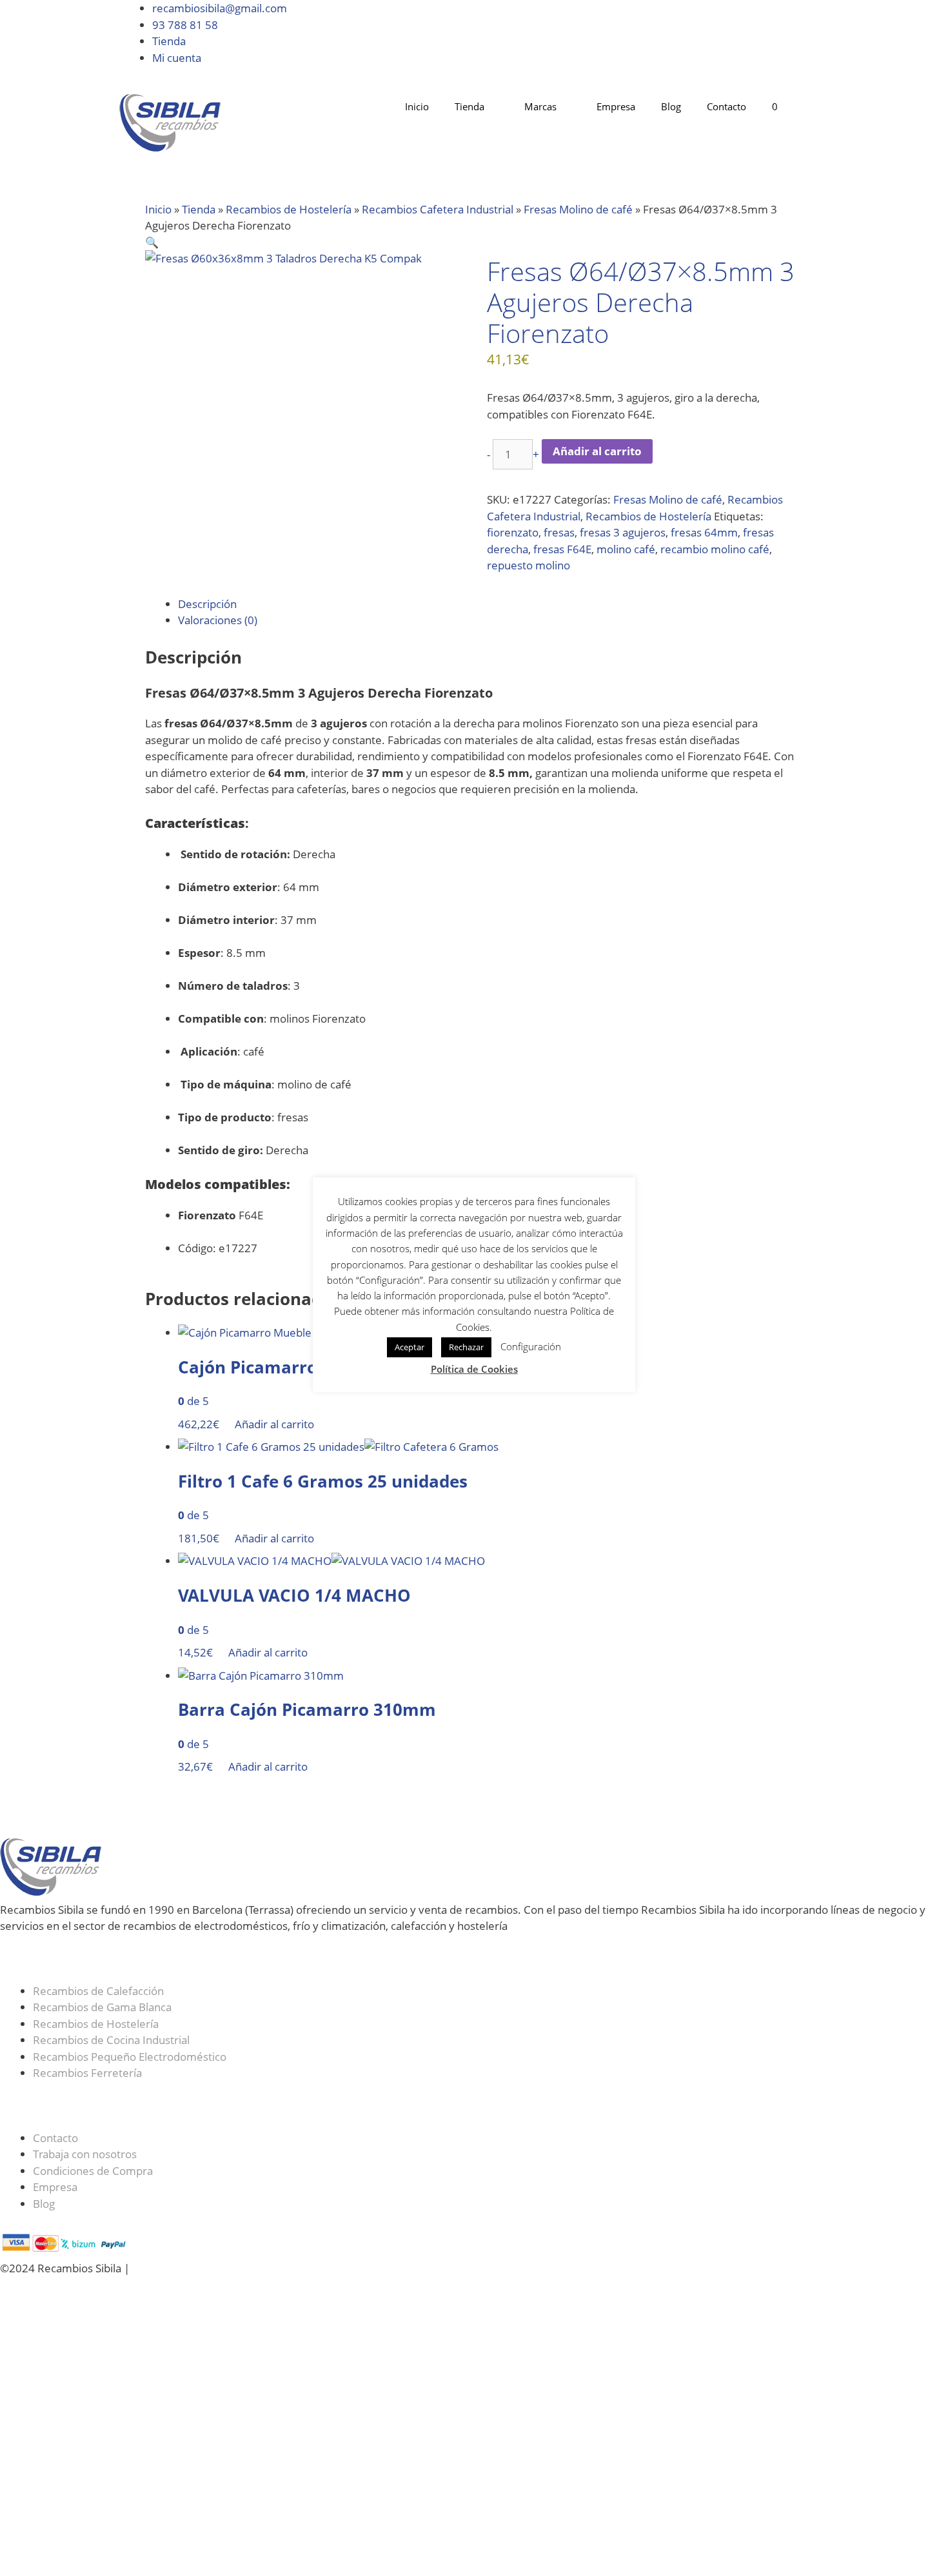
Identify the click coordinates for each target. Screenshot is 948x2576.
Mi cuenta (177, 58)
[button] (152, 242)
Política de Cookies (243, 2268)
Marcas (540, 106)
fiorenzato (513, 532)
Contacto (726, 106)
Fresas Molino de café (578, 209)
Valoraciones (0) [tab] (218, 620)
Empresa (616, 106)
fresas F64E (562, 549)
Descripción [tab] (207, 604)
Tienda (169, 41)
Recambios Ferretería (87, 2073)
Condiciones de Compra (93, 2171)
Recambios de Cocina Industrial (111, 2040)
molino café (626, 549)
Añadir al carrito (597, 451)
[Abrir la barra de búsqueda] (810, 107)
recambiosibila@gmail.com (220, 8)
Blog (671, 106)
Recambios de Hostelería (289, 209)
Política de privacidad (351, 2268)
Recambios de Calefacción (98, 1991)
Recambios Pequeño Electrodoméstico (130, 2057)
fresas (559, 532)
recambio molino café (715, 549)
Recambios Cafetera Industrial (438, 209)
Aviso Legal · (164, 2268)
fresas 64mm (704, 532)
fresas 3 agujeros (623, 532)
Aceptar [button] (410, 1347)
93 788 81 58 (185, 25)
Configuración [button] (531, 1346)
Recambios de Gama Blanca (102, 2007)
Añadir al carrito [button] (274, 1424)
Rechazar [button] (466, 1347)
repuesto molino (528, 565)
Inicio (417, 106)
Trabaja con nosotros (85, 2154)
